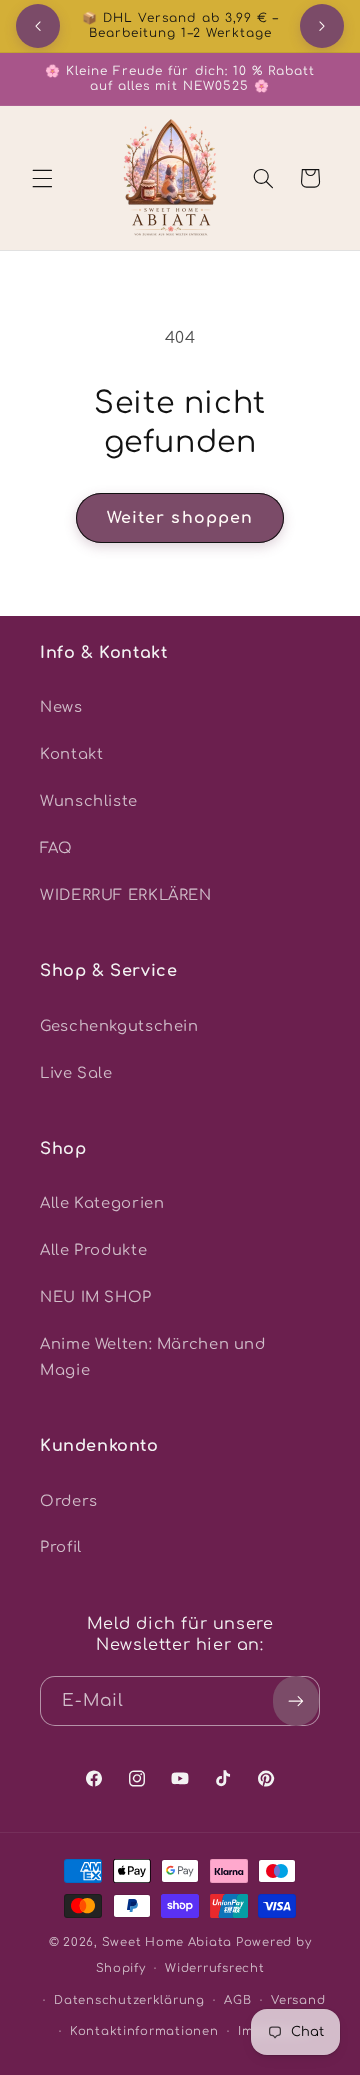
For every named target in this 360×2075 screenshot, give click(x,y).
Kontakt (71, 754)
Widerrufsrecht (214, 1968)
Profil (61, 1547)
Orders (69, 1501)
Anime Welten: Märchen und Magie (153, 1357)
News (61, 707)
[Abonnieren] (296, 1700)
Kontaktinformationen (144, 2031)
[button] (42, 178)
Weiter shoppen (180, 518)
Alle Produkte (93, 1250)
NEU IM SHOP (96, 1297)
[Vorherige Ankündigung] (38, 26)
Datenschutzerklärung (129, 2000)
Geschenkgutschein (119, 1026)
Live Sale (76, 1073)
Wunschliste (89, 801)
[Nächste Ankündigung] (322, 26)
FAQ (56, 848)
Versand (298, 2000)
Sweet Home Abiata (167, 1942)
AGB (237, 2000)
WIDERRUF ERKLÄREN (126, 895)
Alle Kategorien (102, 1203)
